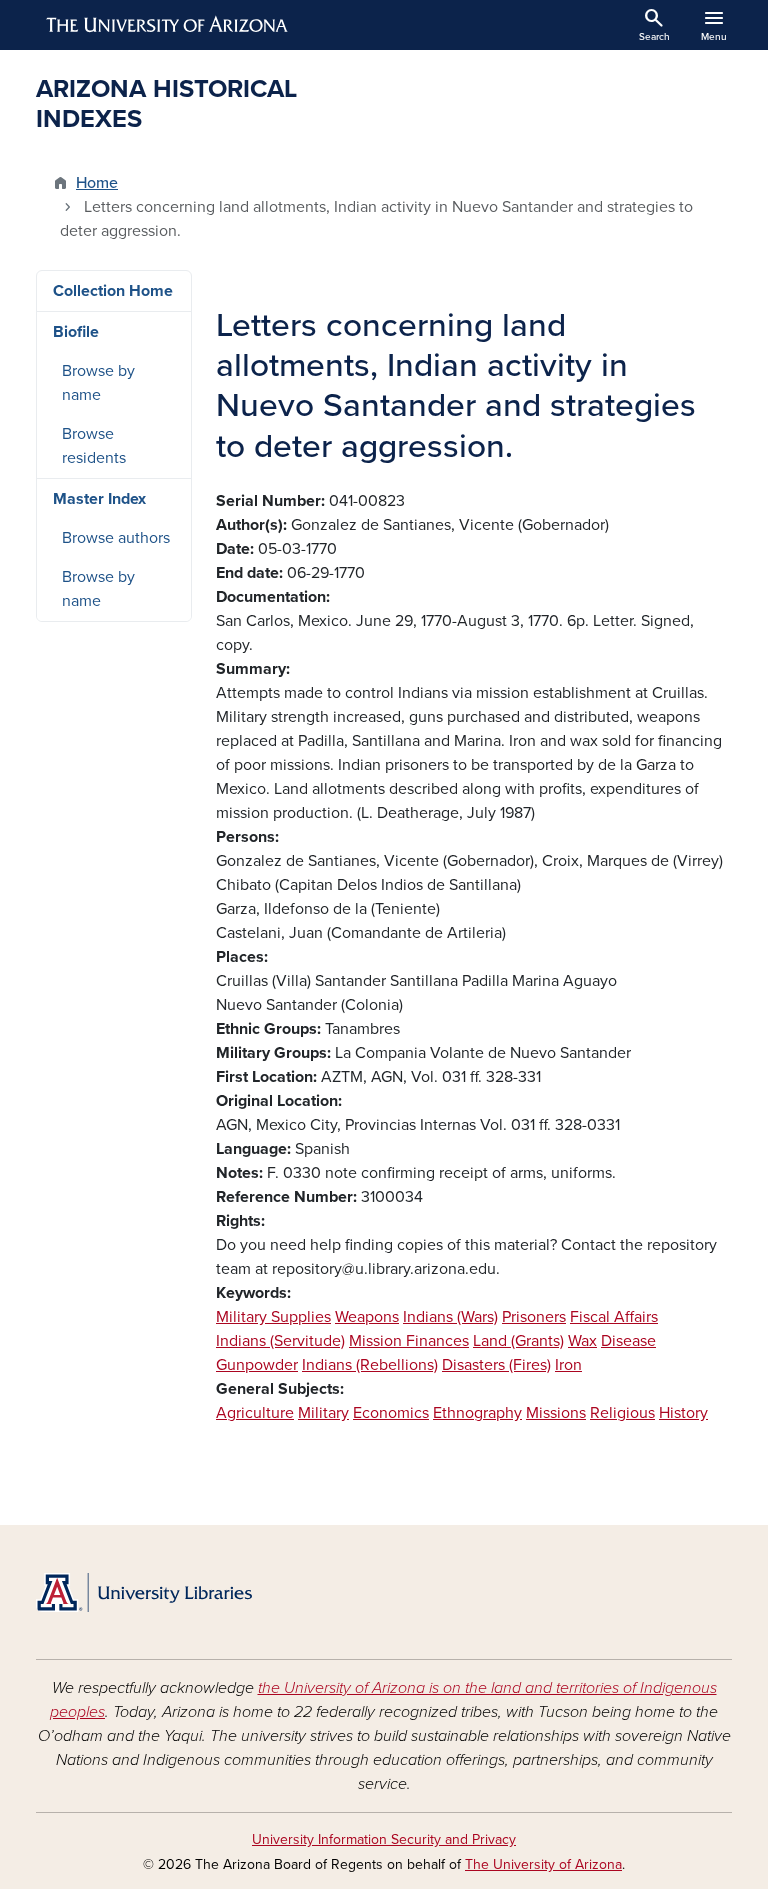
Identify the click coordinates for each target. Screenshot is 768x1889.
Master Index (99, 499)
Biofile (76, 332)
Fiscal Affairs (614, 1317)
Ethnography (477, 1413)
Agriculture (255, 1413)
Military (323, 1413)
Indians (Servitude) (280, 1341)
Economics (391, 1413)
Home (97, 183)
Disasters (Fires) (496, 1365)
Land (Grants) (518, 1341)
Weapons (367, 1317)
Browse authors (116, 538)
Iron (568, 1365)
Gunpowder (257, 1365)
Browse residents (94, 446)
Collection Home (113, 291)
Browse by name (98, 383)
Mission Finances (409, 1341)
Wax (582, 1341)
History (683, 1413)
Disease (628, 1341)
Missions (556, 1413)
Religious (622, 1413)
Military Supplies (273, 1317)
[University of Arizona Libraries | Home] (144, 1592)
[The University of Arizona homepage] (168, 25)
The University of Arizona (543, 1864)
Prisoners (534, 1317)
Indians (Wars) (450, 1317)
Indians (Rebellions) (370, 1365)
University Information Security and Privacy (384, 1839)
